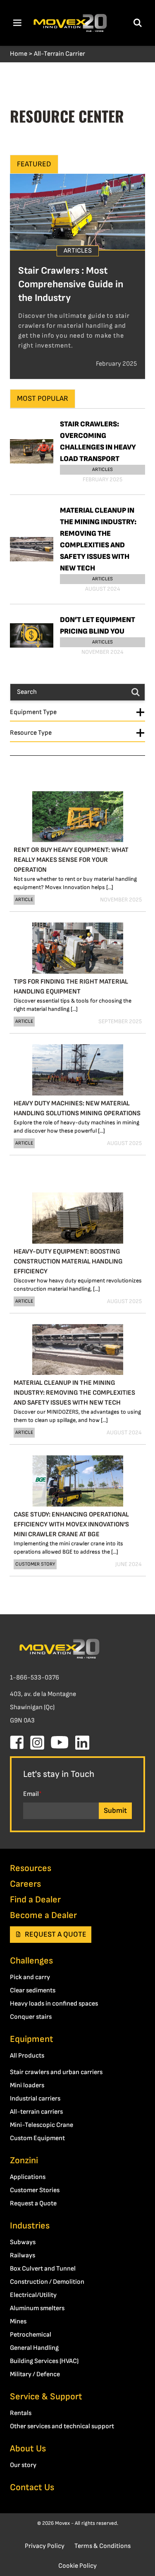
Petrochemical (31, 2335)
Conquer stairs (31, 2017)
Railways (23, 2255)
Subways (23, 2242)
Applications (28, 2177)
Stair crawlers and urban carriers (56, 2072)
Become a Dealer (43, 1915)
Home (19, 54)
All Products (27, 2056)
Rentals (21, 2413)
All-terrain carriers (36, 2112)
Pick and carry (30, 1977)
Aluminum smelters (37, 2308)
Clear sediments (33, 1991)
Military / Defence (35, 2374)
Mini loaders (27, 2085)
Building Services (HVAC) (44, 2361)
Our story (23, 2465)
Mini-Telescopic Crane (42, 2125)
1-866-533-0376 (35, 1678)
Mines (18, 2322)
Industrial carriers (35, 2099)
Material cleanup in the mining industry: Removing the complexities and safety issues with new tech (74, 1393)
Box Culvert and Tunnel (43, 2269)
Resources (31, 1868)
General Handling (34, 2348)
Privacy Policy (45, 2546)
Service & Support (46, 2397)
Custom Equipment (37, 2138)
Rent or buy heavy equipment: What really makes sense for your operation (71, 860)
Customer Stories (35, 2190)
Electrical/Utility (33, 2295)
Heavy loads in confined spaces (54, 2004)
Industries (30, 2226)
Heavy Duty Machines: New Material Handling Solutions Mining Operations (77, 1108)
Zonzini (24, 2161)
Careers (25, 1884)
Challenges (31, 1961)
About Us (28, 2449)
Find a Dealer (35, 1900)
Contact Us (32, 2487)
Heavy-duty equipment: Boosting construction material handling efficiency (68, 1262)
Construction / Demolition (47, 2282)
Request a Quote (56, 1934)
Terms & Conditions (103, 2546)
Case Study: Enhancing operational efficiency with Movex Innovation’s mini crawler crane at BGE (71, 1525)
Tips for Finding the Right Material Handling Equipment (71, 987)
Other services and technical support (62, 2426)
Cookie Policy (77, 2566)
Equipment (32, 2039)
